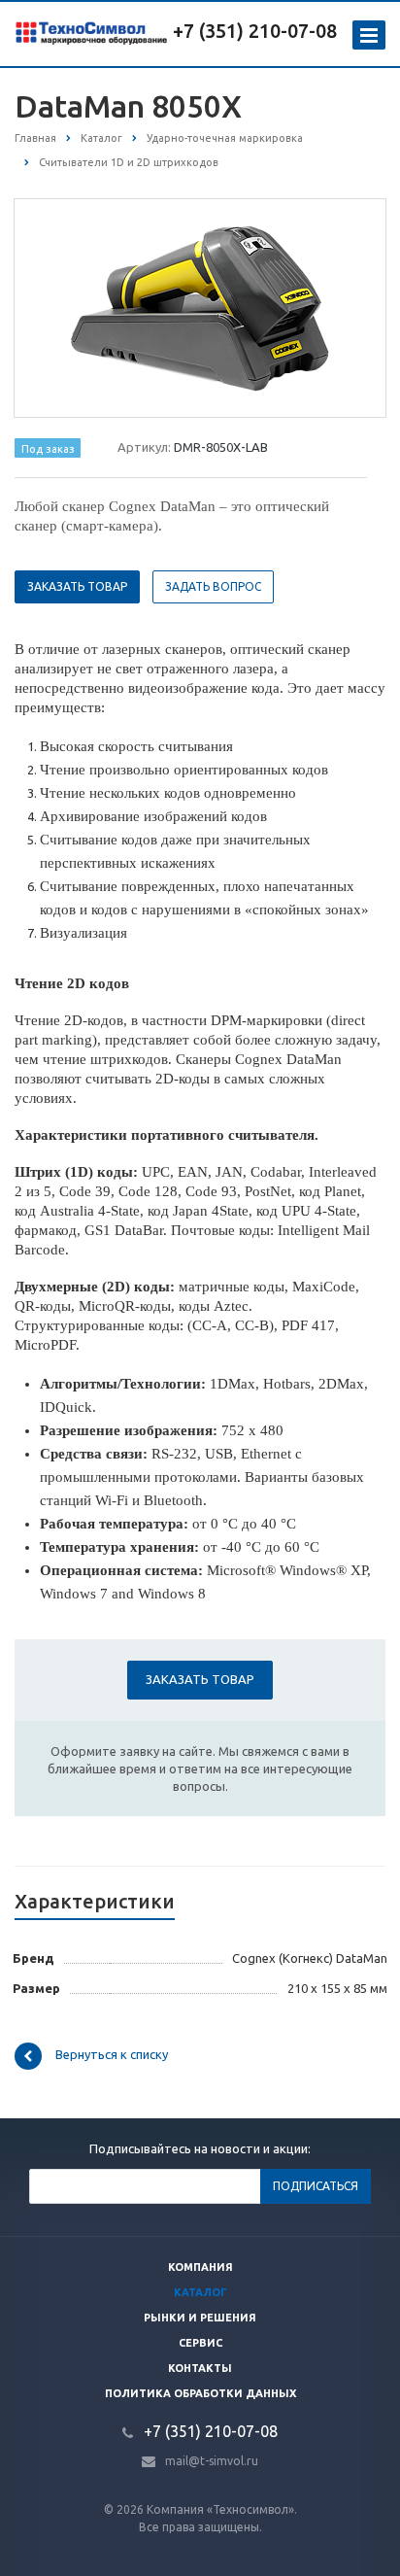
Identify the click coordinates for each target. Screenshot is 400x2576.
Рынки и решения (200, 2318)
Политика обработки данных (200, 2393)
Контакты (200, 2368)
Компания (200, 2267)
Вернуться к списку (112, 2054)
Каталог (200, 2292)
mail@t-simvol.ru (212, 2461)
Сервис (200, 2343)
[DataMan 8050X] (200, 306)
